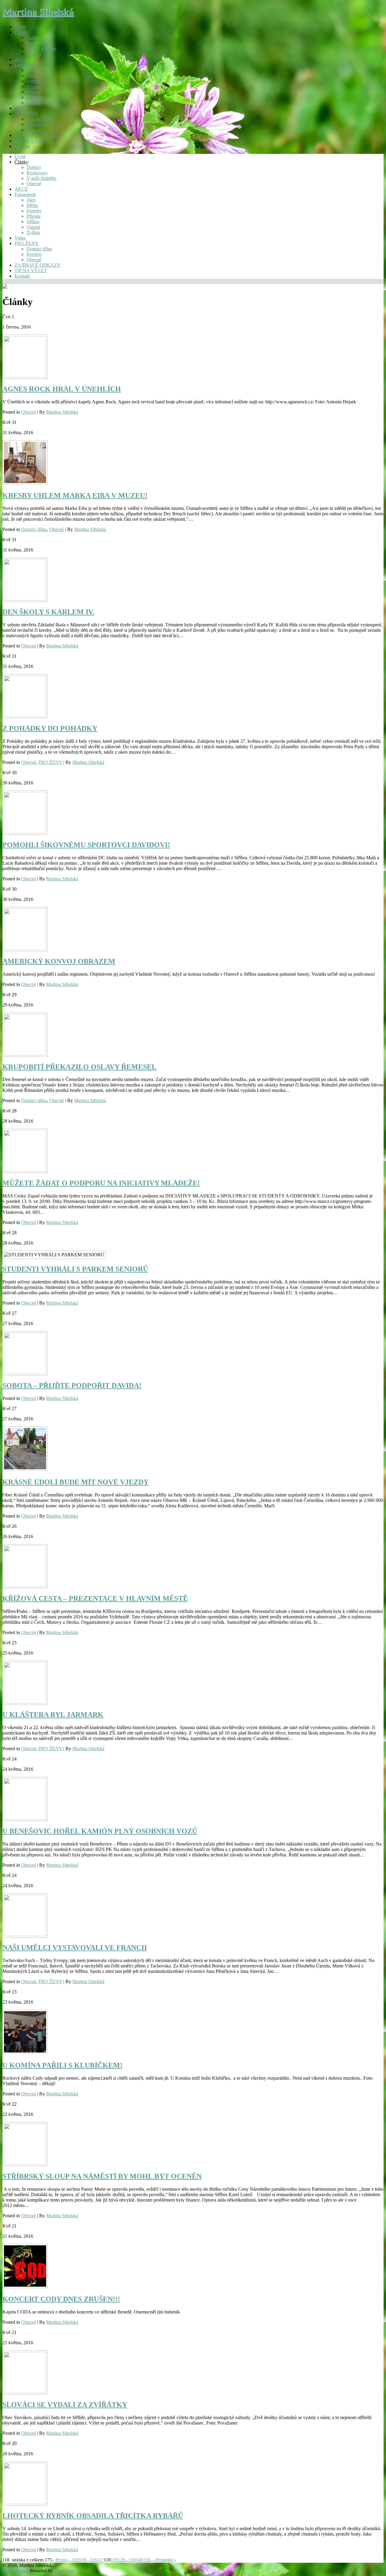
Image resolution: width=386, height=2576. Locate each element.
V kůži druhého (41, 48)
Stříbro (33, 92)
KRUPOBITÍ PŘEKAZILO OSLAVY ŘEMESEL (79, 1067)
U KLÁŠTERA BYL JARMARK (53, 1715)
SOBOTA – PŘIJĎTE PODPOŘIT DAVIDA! (72, 1385)
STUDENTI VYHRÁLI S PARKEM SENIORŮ (75, 1269)
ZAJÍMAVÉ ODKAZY (38, 135)
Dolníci (34, 38)
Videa (20, 108)
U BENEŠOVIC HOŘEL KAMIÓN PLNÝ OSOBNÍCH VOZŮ (100, 1831)
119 (114, 2560)
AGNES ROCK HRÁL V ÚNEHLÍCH (62, 389)
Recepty (34, 124)
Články (21, 32)
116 (93, 2560)
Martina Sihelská (38, 12)
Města (32, 76)
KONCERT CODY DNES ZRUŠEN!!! (61, 2299)
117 (100, 2560)
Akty (31, 70)
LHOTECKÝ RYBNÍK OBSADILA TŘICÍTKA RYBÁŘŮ (93, 2516)
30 (84, 2560)
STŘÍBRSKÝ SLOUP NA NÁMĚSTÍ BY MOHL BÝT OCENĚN (102, 2176)
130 (132, 2560)
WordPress (64, 2571)
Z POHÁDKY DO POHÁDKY (50, 728)
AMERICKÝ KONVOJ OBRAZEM (59, 961)
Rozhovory (37, 43)
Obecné (34, 54)
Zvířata (33, 103)
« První (59, 2560)
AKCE (21, 59)
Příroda (33, 86)
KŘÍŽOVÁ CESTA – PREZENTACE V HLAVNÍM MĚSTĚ (95, 1598)
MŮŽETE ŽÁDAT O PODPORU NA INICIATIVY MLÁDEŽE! (101, 1183)
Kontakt (22, 146)
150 (147, 2560)
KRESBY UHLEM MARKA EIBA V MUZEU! (75, 495)
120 (121, 2560)
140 (139, 2560)
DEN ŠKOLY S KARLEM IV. (48, 612)
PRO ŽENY (27, 114)
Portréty (34, 81)
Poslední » (166, 2560)
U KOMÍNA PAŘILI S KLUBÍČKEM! (62, 2065)
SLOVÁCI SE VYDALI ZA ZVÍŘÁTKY (65, 2405)
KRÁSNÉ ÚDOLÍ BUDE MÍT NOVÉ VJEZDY (76, 1482)
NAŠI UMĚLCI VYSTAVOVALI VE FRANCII (75, 1948)
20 (79, 2560)
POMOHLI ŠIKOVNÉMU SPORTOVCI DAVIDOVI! (86, 845)
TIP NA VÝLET (31, 141)
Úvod (20, 27)
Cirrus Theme (16, 2571)
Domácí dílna (39, 119)
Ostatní (33, 97)
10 (74, 2560)
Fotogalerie (25, 65)
